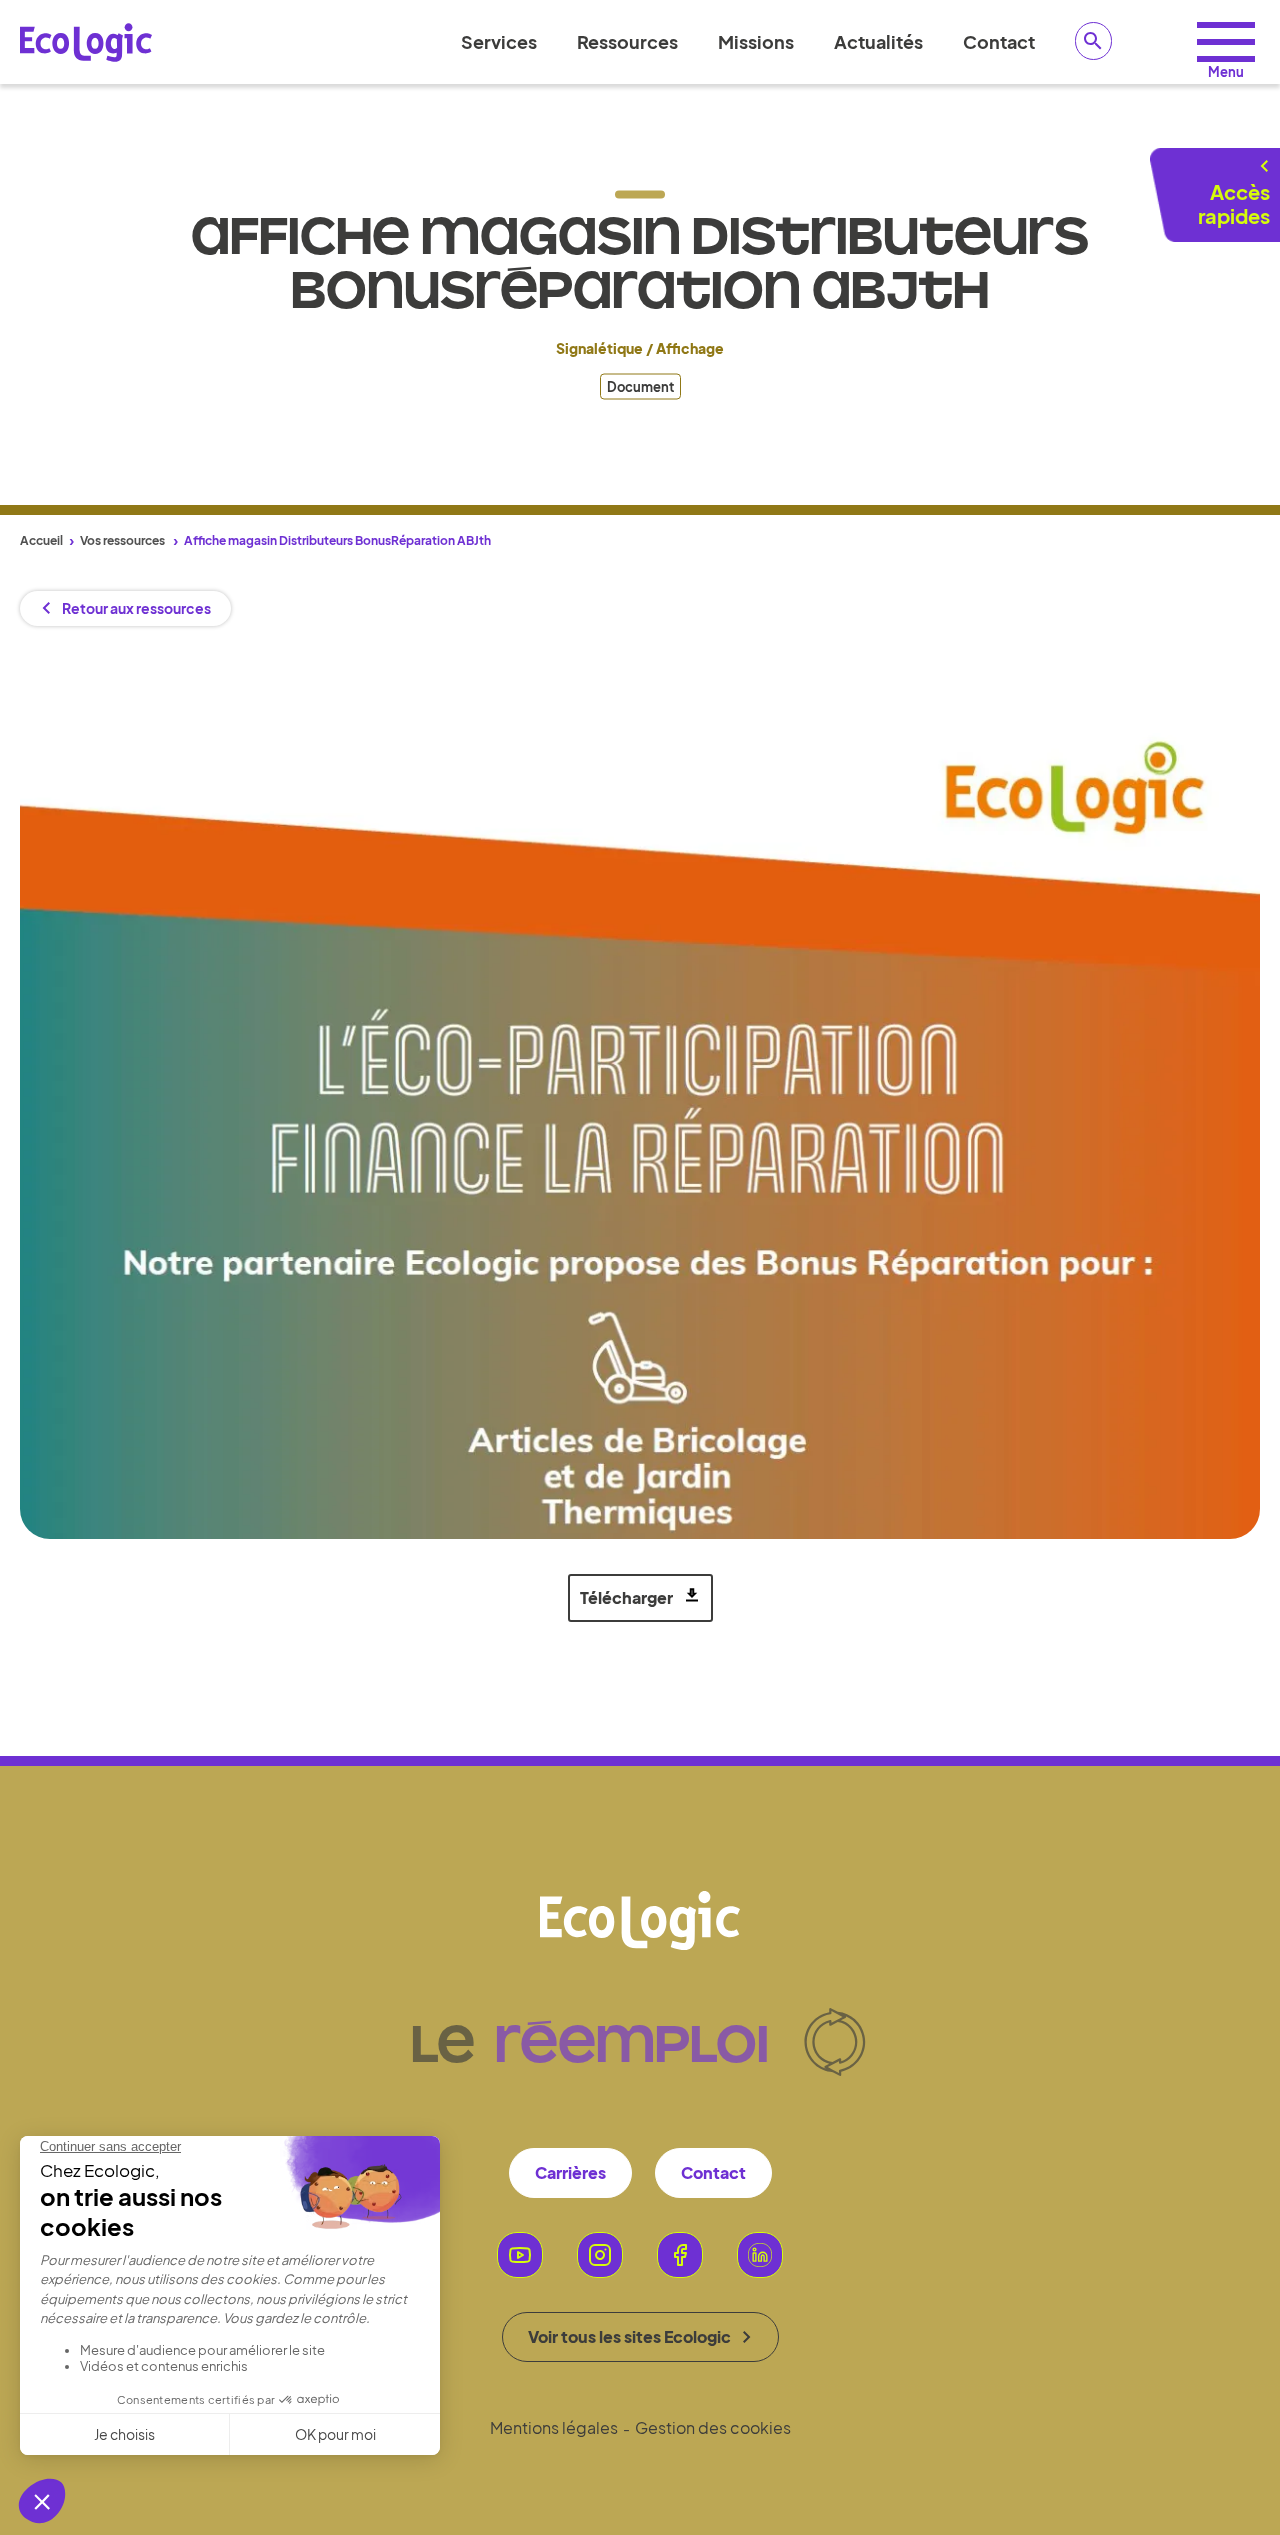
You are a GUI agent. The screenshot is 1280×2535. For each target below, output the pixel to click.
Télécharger (626, 1597)
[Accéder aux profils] (1226, 42)
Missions (756, 41)
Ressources (627, 41)
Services (499, 41)
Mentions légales (554, 2427)
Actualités (878, 41)
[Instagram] (600, 2255)
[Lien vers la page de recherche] (1094, 41)
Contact (999, 41)
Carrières (570, 2172)
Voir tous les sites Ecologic (629, 2336)
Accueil (41, 540)
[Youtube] (520, 2255)
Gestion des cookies (713, 2427)
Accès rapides (1234, 203)
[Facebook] (680, 2255)
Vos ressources (122, 540)
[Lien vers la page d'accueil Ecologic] (86, 42)
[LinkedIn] (760, 2255)
